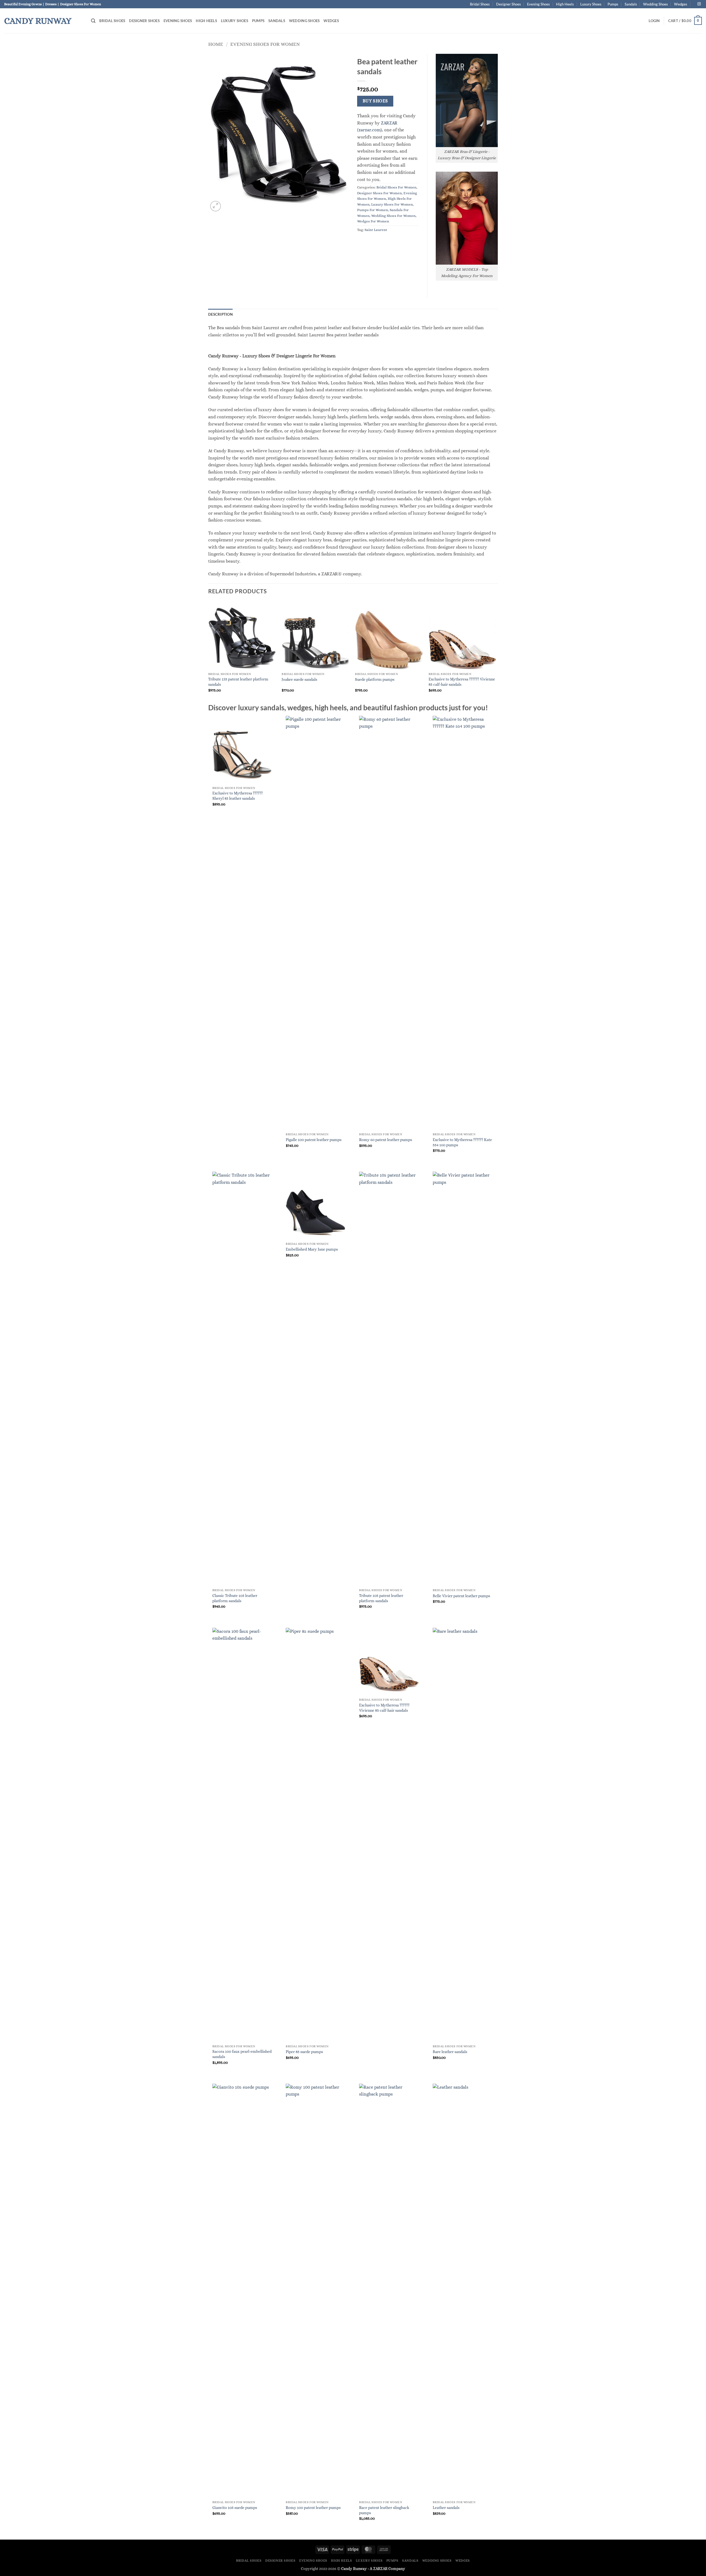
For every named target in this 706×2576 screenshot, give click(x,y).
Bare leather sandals (450, 2052)
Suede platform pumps (375, 679)
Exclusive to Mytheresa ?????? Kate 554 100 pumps (462, 1142)
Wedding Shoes (656, 4)
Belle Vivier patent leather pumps (461, 1596)
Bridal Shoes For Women (396, 187)
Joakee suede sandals (299, 679)
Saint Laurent (376, 230)
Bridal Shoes (480, 4)
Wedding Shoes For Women (393, 216)
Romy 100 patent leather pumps (313, 2508)
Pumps (613, 4)
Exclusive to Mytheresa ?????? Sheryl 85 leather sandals (238, 796)
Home (216, 44)
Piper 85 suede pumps (304, 2052)
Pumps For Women (373, 210)
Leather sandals (446, 2508)
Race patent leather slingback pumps (384, 2510)
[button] (93, 21)
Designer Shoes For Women (379, 193)
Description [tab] (220, 314)
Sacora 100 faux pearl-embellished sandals (242, 2054)
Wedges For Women (373, 221)
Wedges (681, 4)
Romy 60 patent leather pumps (386, 1140)
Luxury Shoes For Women (392, 204)
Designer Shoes (509, 4)
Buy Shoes (375, 101)
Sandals (631, 4)
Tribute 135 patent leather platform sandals (238, 682)
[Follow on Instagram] (699, 4)
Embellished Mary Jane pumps (312, 1249)
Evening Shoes (538, 4)
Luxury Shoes (591, 4)
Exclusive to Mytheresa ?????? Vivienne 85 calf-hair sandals (462, 682)
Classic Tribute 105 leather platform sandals (235, 1598)
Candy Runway (38, 21)
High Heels (565, 4)
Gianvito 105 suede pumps (235, 2508)
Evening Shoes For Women (265, 44)
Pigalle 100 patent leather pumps (314, 1140)
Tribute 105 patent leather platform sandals (381, 1598)
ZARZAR (380, 2569)
